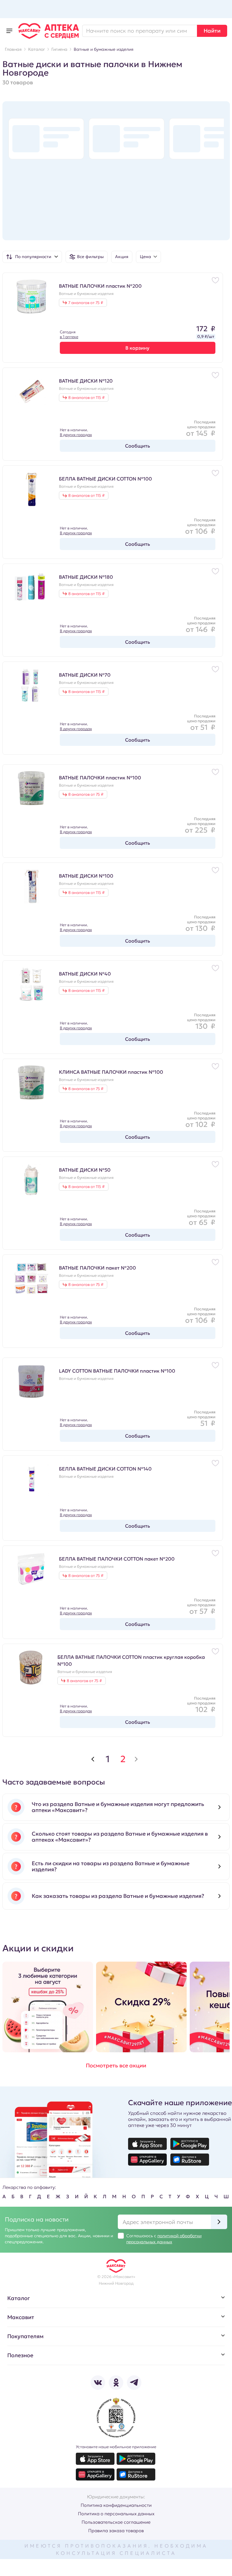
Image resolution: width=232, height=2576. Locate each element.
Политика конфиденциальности (116, 2505)
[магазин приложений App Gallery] (147, 2160)
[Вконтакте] (98, 2383)
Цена (145, 257)
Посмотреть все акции (116, 2065)
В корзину (137, 348)
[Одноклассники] (116, 2383)
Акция (122, 257)
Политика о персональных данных (116, 2514)
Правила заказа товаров (116, 2531)
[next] (136, 1759)
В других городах (76, 435)
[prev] (93, 1759)
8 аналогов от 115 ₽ (86, 398)
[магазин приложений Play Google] (190, 2144)
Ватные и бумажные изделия (86, 294)
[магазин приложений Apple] (147, 2144)
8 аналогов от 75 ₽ (86, 794)
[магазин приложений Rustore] (190, 2160)
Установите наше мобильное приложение (116, 2447)
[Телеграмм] (134, 2383)
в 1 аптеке (69, 337)
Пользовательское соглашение (116, 2522)
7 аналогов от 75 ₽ (86, 303)
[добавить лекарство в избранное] (215, 280)
